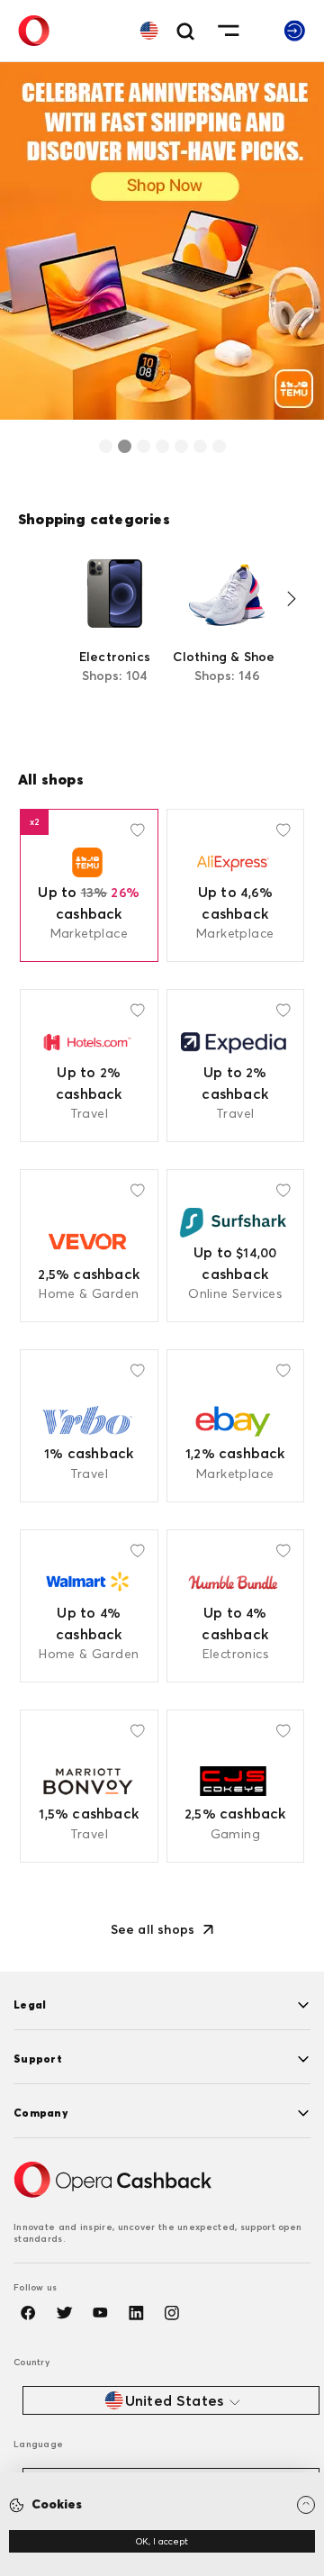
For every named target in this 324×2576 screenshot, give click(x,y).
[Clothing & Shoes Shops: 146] (227, 635)
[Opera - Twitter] (64, 2313)
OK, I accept (162, 2541)
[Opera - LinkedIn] (136, 2313)
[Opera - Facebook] (28, 2313)
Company (40, 2113)
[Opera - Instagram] (172, 2313)
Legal (30, 2005)
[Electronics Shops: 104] (115, 635)
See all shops (153, 1929)
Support (38, 2059)
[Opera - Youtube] (100, 2313)
